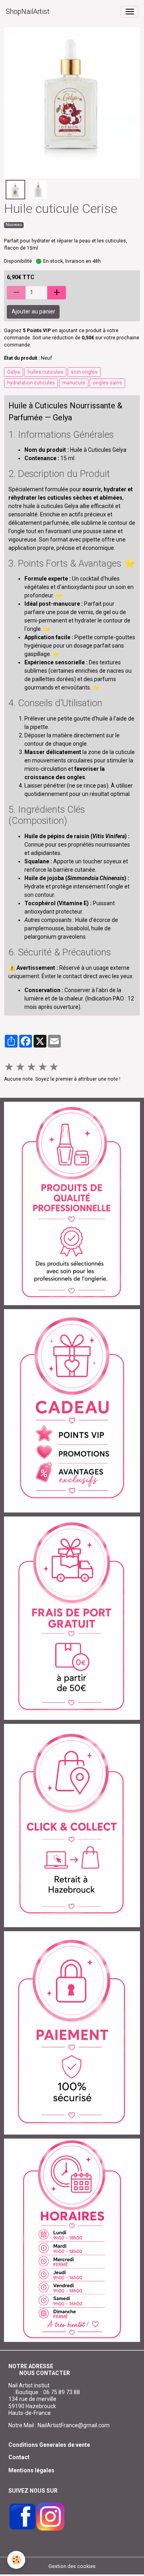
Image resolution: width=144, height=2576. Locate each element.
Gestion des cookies (72, 2566)
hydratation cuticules (31, 383)
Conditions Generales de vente (49, 2445)
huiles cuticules (45, 372)
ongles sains (107, 383)
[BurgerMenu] (130, 12)
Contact (19, 2457)
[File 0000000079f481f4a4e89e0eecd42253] (72, 1203)
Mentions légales (31, 2470)
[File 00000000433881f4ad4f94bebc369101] (72, 1825)
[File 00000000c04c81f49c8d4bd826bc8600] (72, 1618)
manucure (74, 383)
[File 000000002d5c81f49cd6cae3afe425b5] (72, 1410)
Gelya (14, 372)
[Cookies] (16, 2560)
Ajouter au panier (33, 311)
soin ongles (84, 372)
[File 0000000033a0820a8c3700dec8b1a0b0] (72, 2032)
